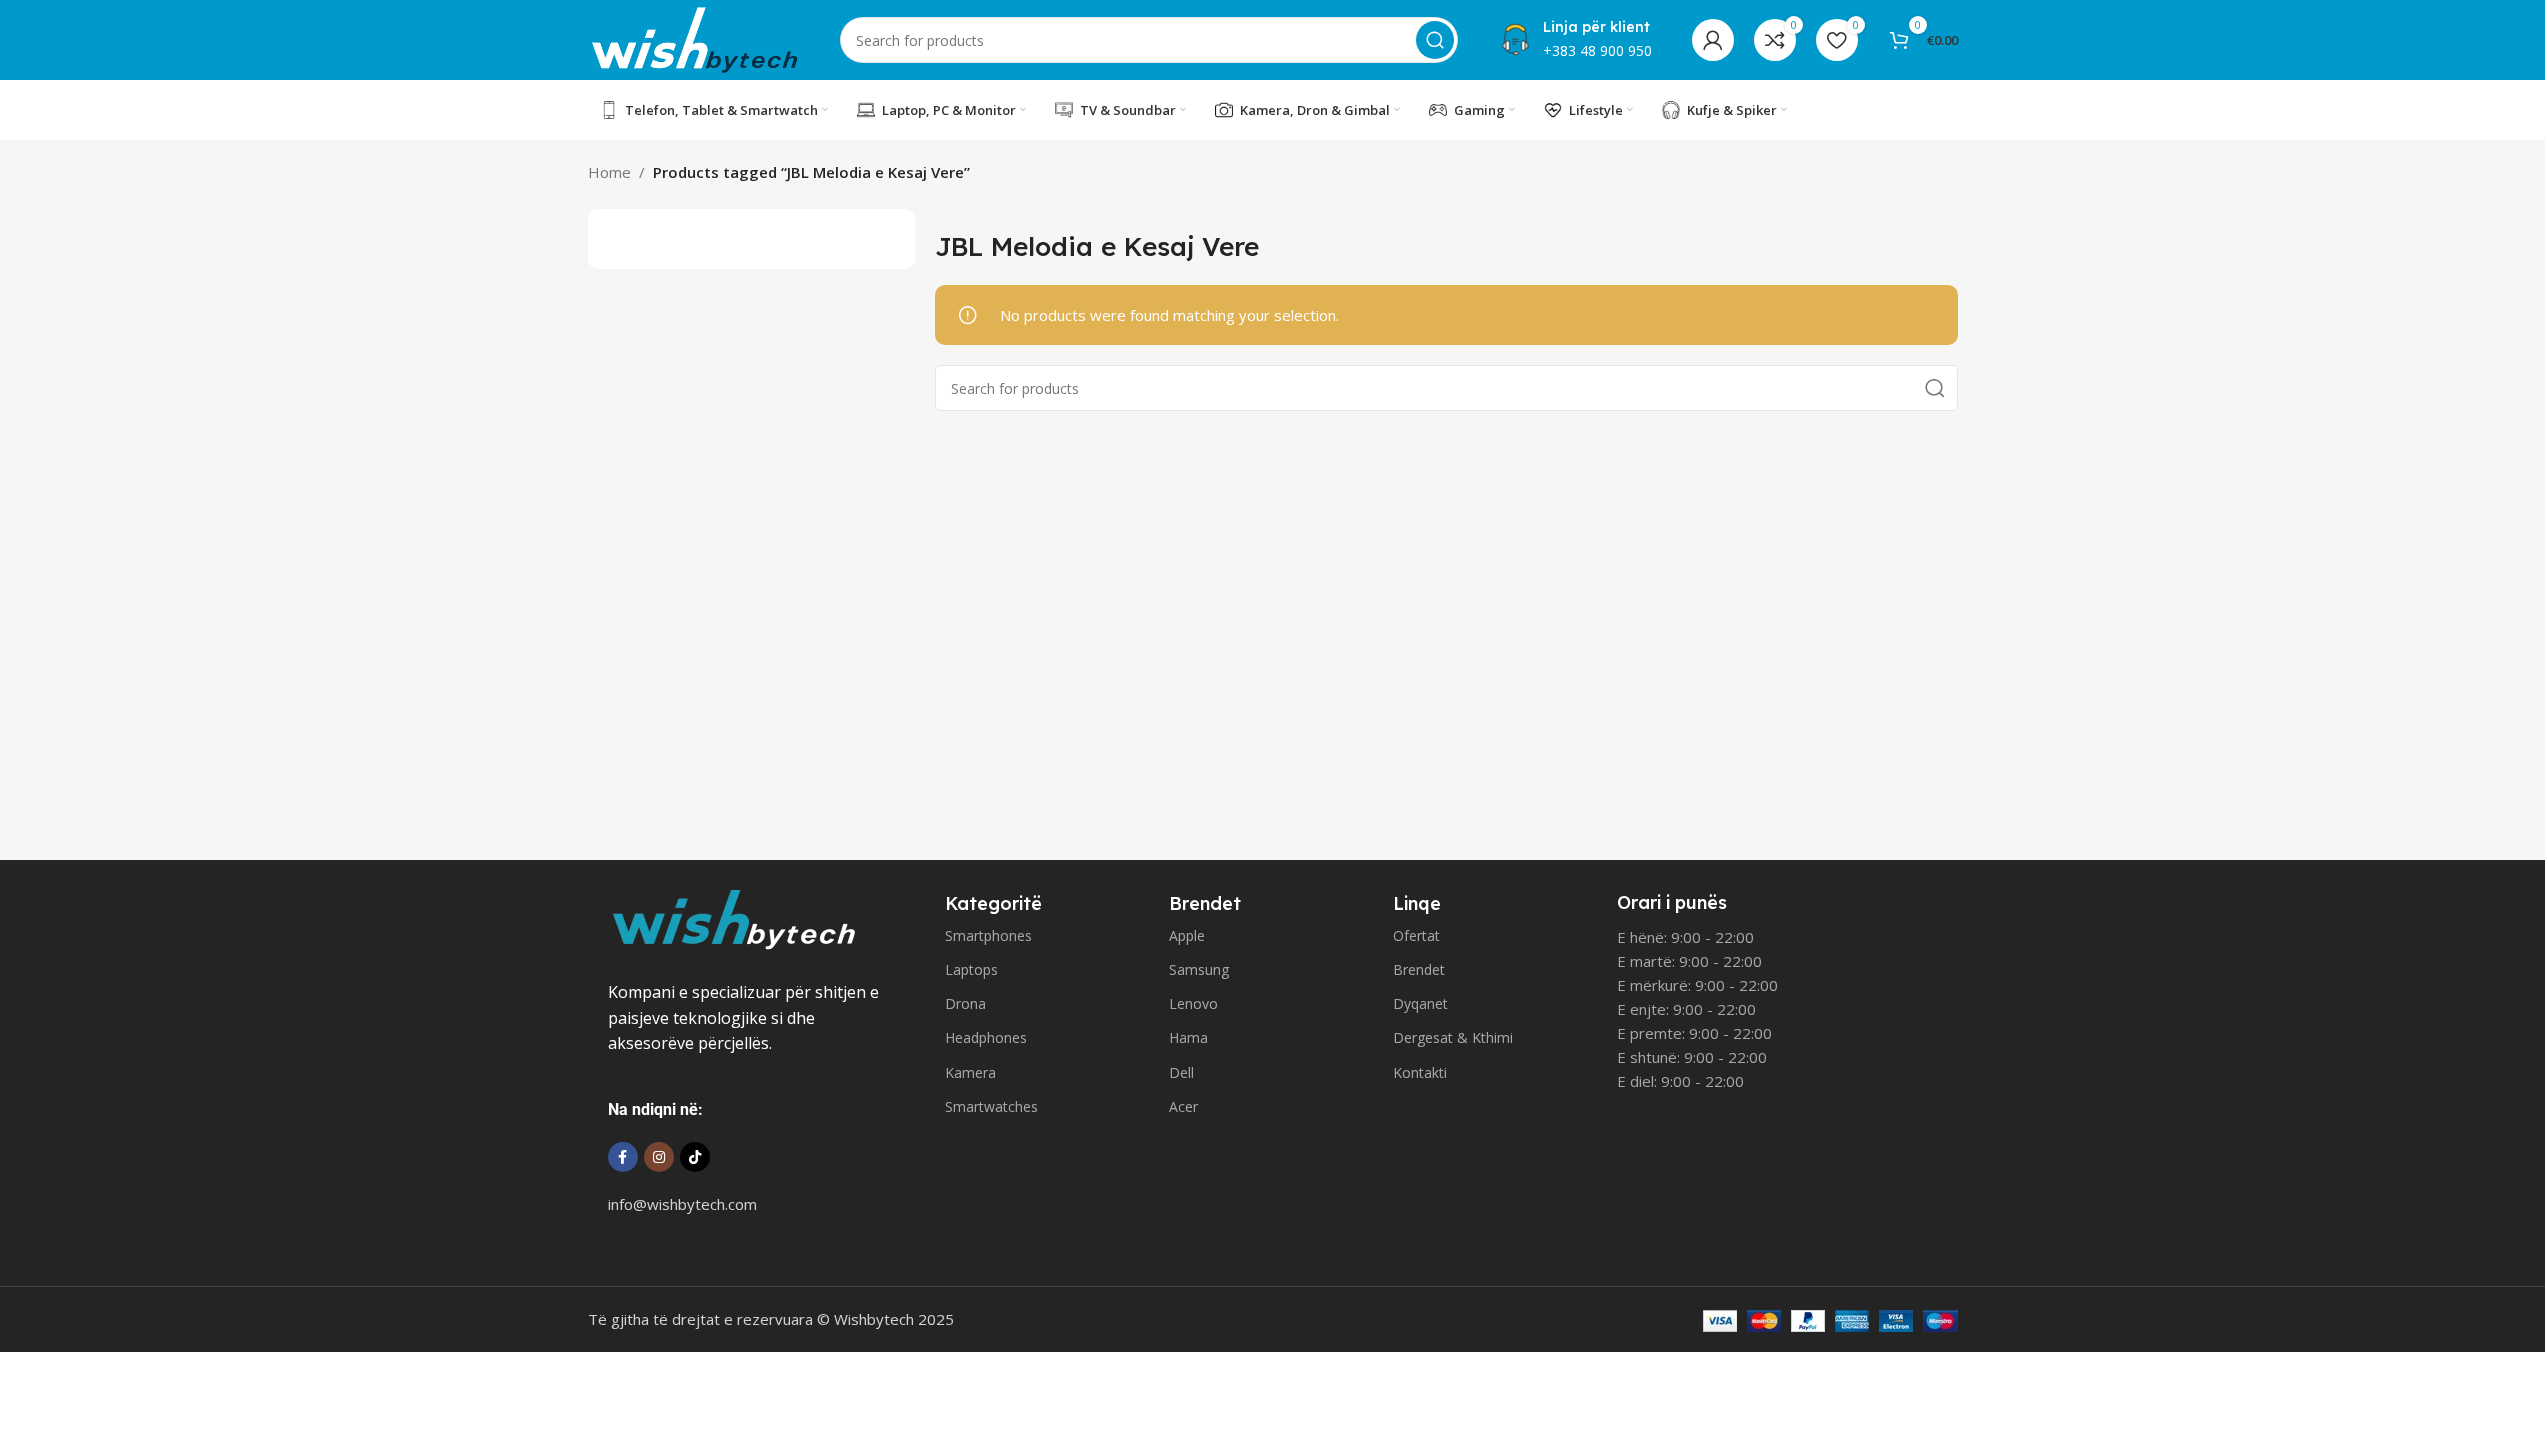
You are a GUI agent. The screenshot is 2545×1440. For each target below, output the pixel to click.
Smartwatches (991, 1106)
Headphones (986, 1037)
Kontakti (1420, 1072)
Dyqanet (1420, 1003)
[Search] (1435, 40)
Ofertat (1416, 935)
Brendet (1419, 969)
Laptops (971, 969)
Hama (1188, 1037)
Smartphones (988, 935)
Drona (965, 1003)
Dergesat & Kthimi (1453, 1037)
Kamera (970, 1072)
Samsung (1199, 969)
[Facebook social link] (623, 1157)
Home (609, 172)
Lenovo (1193, 1003)
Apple (1187, 935)
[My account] (1713, 40)
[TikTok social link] (695, 1157)
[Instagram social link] (659, 1157)
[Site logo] (694, 38)
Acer (1183, 1106)
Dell (1181, 1072)
